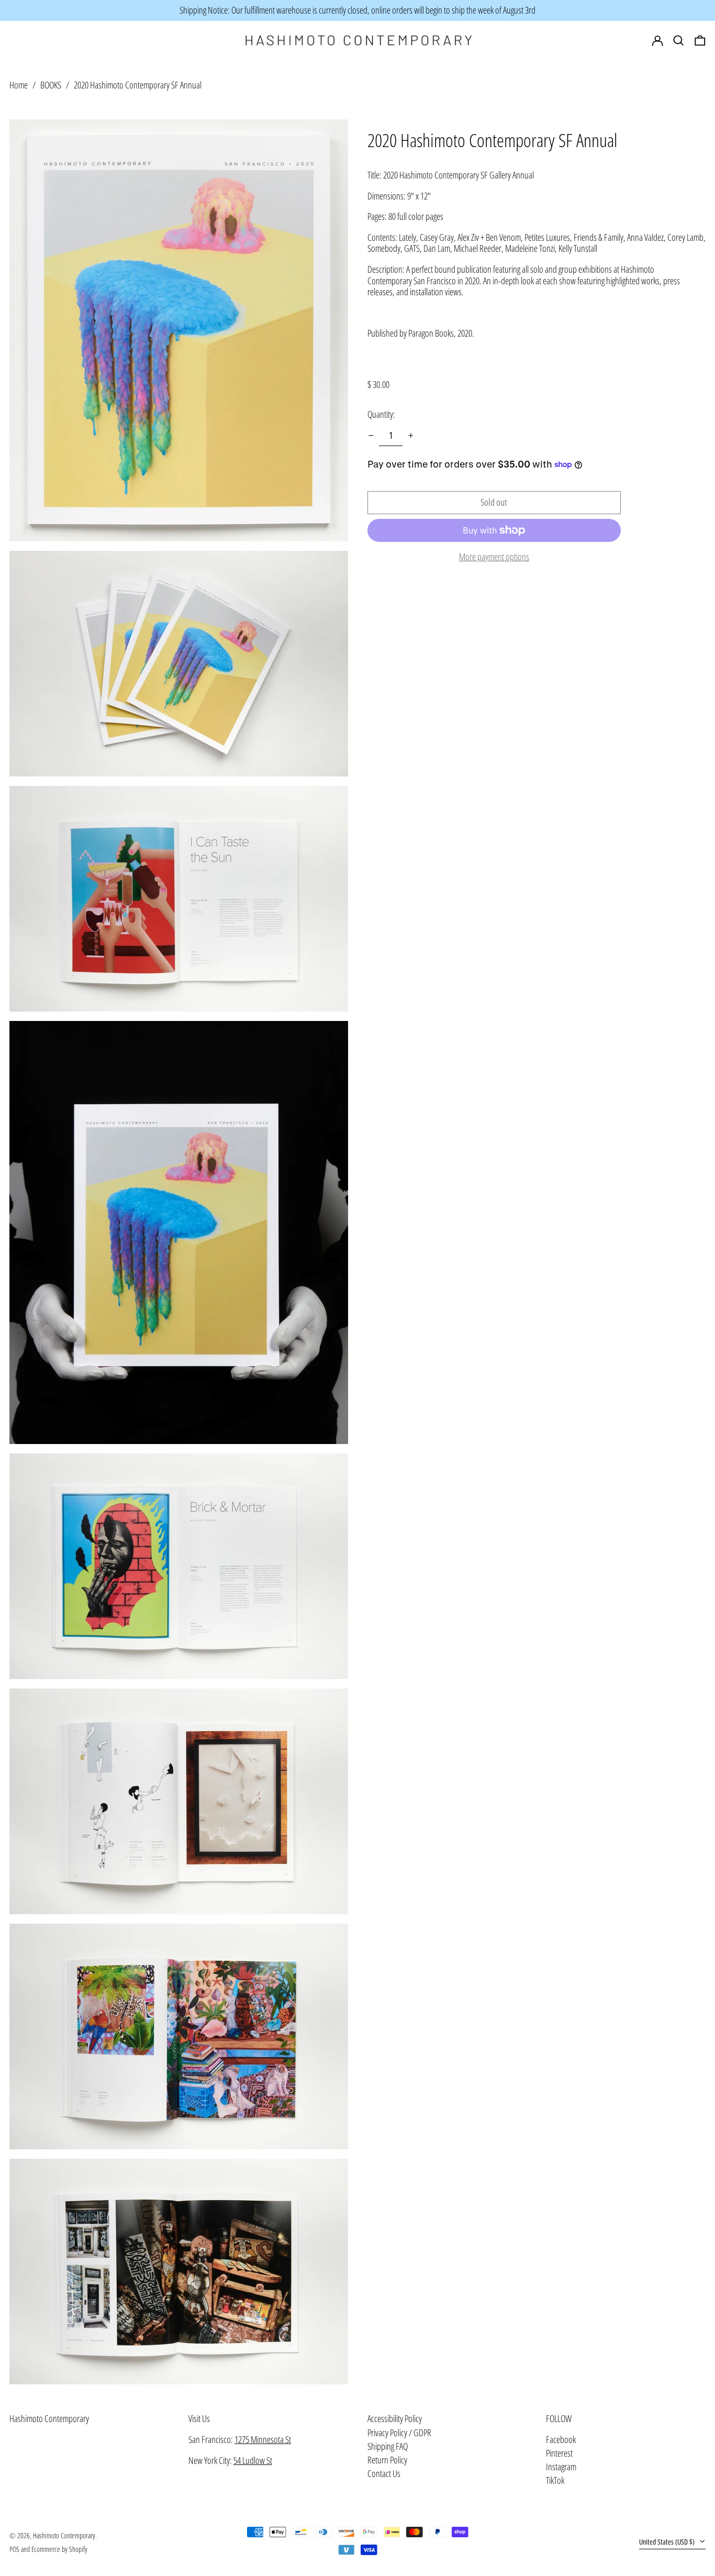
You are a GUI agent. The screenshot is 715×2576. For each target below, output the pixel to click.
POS (14, 2549)
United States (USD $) (668, 2542)
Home (19, 84)
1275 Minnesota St (263, 2439)
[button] (700, 41)
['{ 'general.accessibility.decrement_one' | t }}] (371, 436)
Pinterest (559, 2453)
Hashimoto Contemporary (49, 2418)
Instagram (561, 2467)
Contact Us (384, 2473)
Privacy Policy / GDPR (399, 2433)
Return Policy (387, 2460)
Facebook (561, 2440)
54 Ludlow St (253, 2460)
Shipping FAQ (388, 2446)
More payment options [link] (494, 557)
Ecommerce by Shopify (59, 2549)
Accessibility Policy (395, 2418)
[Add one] (411, 436)
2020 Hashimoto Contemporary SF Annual (138, 84)
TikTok (555, 2481)
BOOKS (51, 84)
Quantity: (381, 414)
